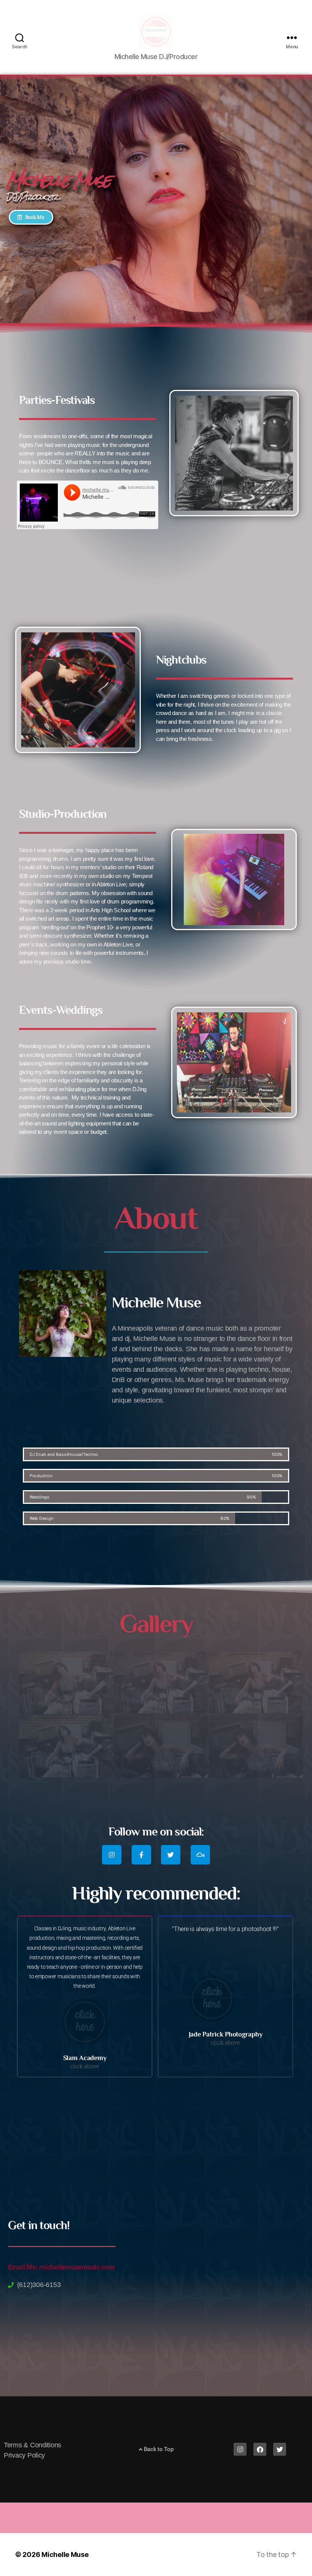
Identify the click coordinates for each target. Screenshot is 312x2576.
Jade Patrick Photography (226, 2034)
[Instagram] (112, 1855)
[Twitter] (171, 1855)
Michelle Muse (65, 2554)
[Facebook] (260, 2449)
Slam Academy (85, 2058)
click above (85, 2066)
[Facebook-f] (141, 1855)
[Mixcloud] (200, 1855)
